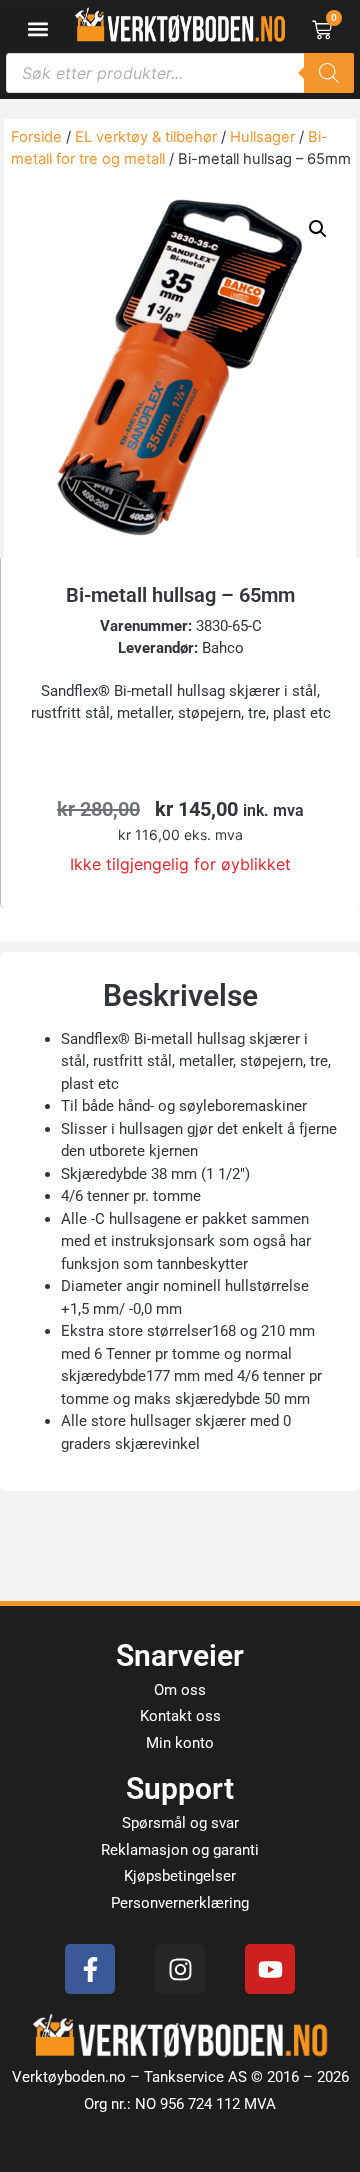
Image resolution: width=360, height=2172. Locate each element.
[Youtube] (270, 1969)
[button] (37, 28)
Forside (36, 137)
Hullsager (262, 137)
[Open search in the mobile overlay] (180, 73)
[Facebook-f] (90, 1969)
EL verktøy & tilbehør (146, 137)
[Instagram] (180, 1969)
